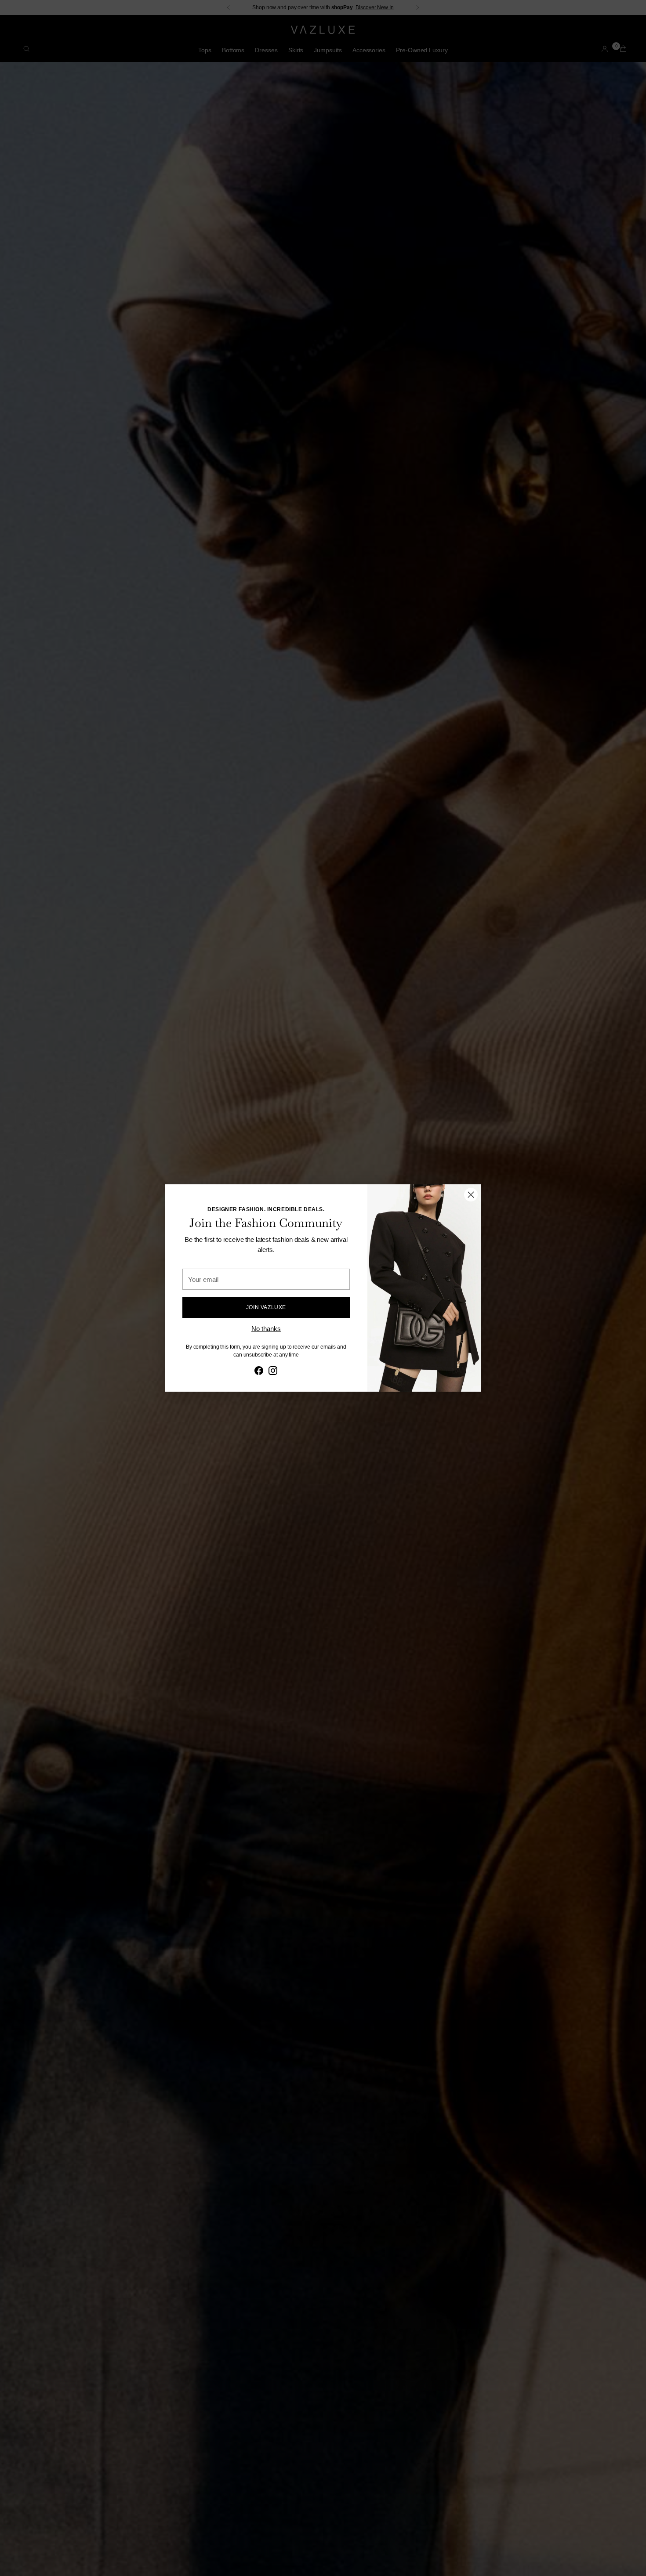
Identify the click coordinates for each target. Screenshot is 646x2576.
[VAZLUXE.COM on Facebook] (259, 1372)
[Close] (471, 1195)
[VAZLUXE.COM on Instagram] (273, 1372)
